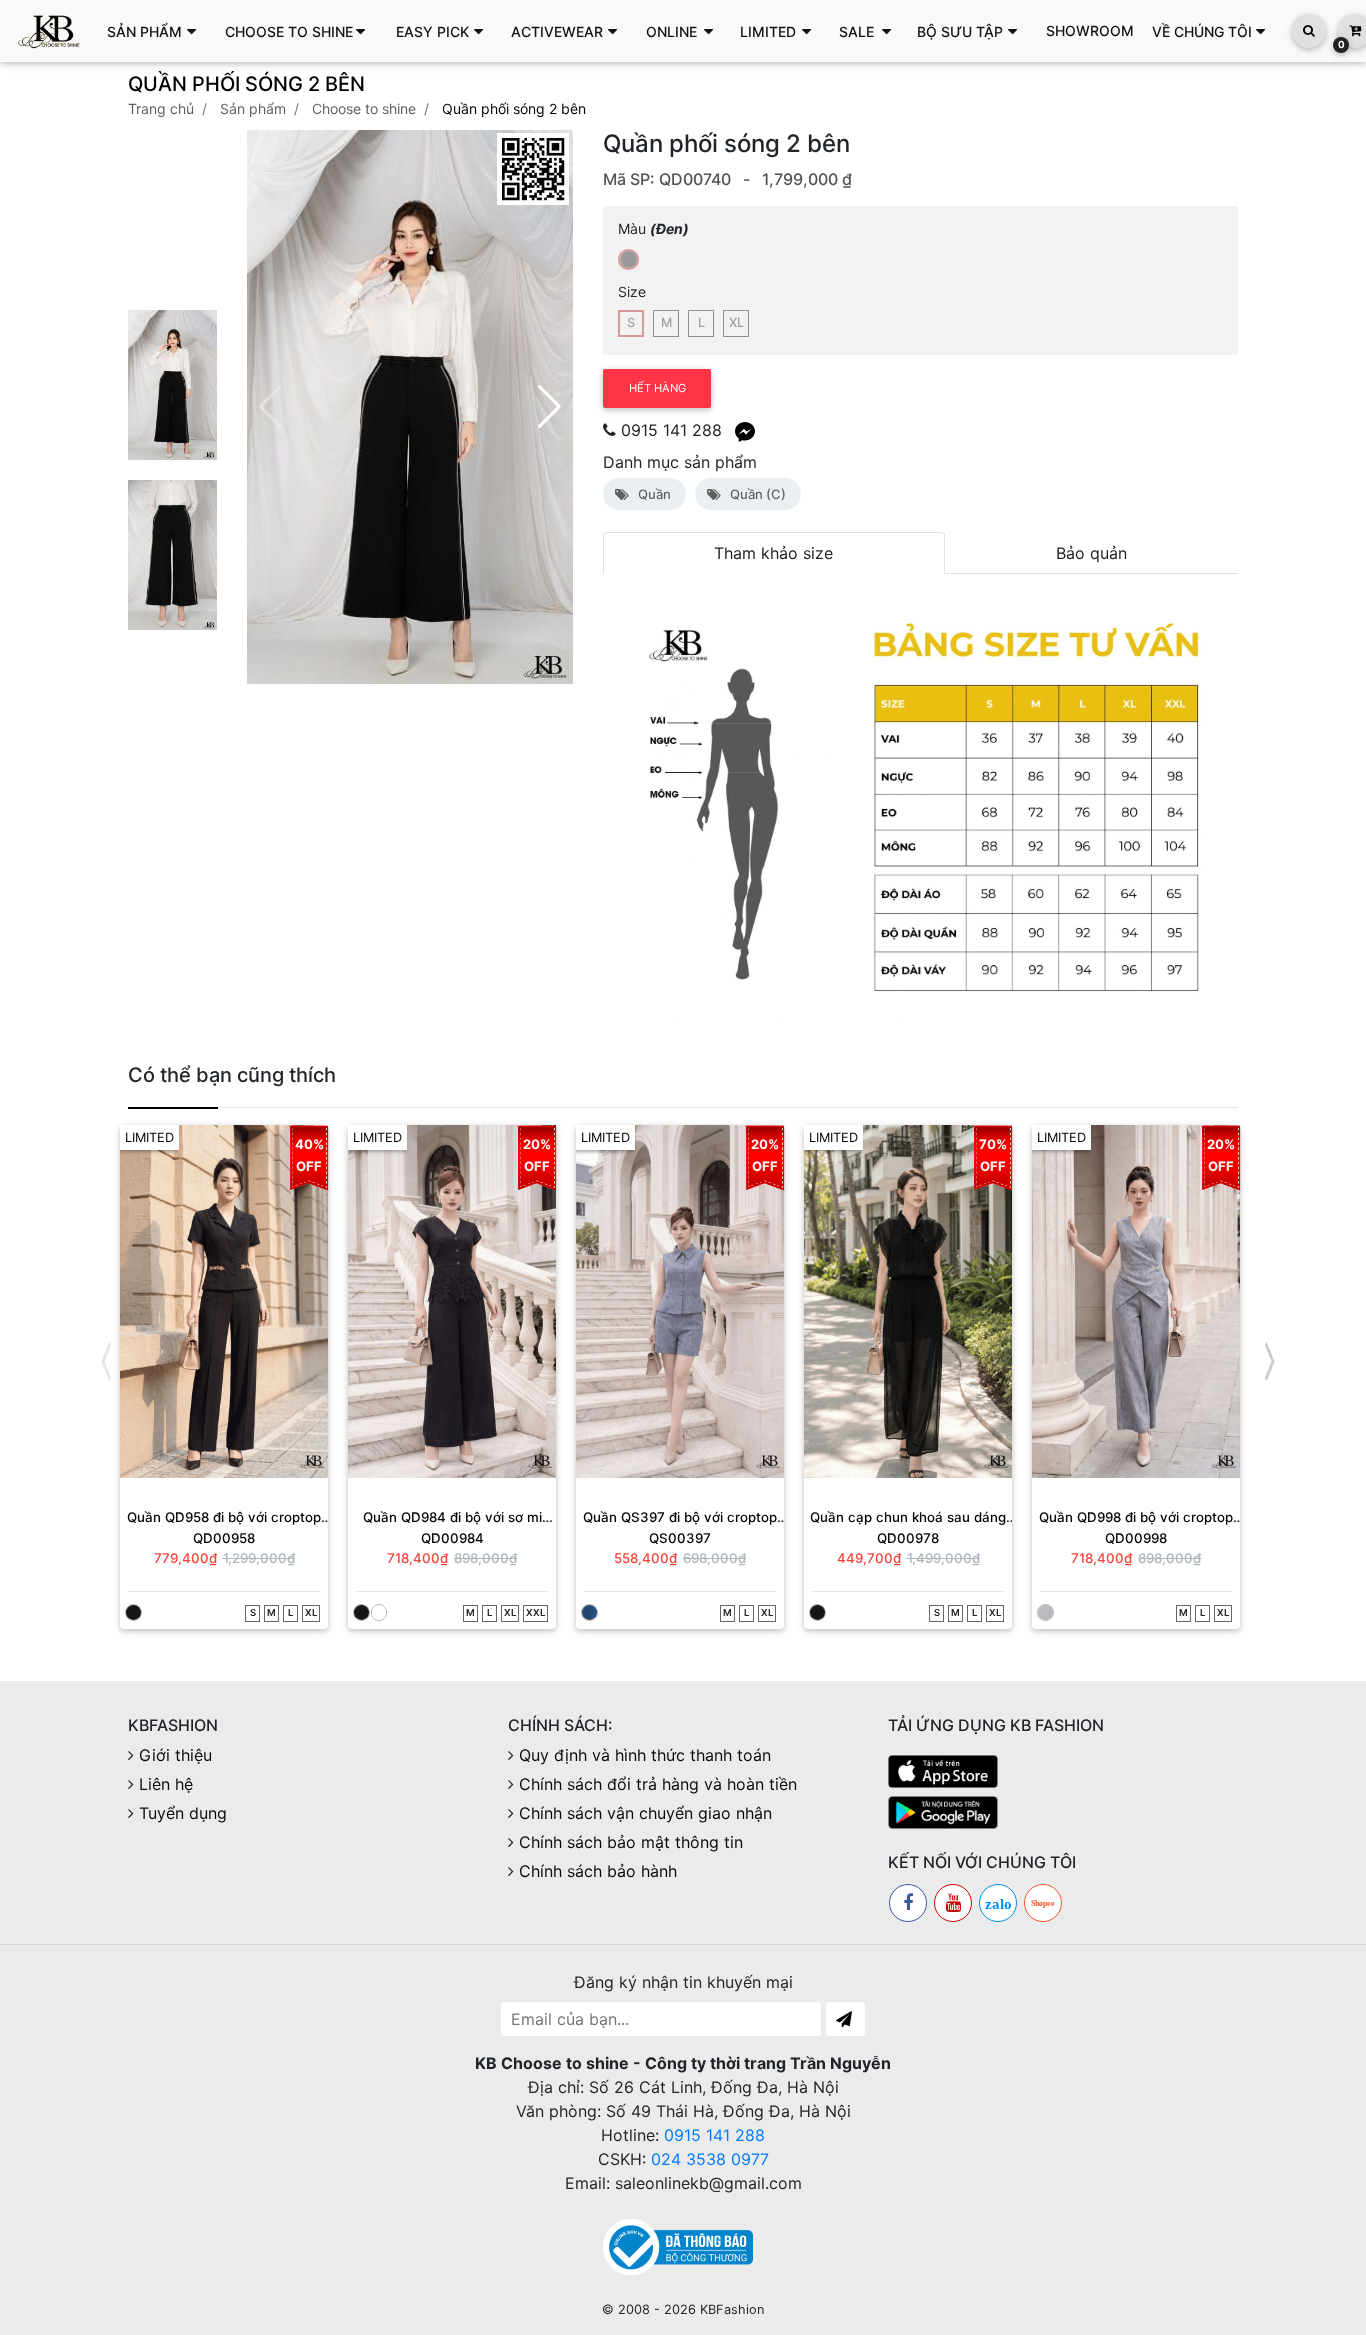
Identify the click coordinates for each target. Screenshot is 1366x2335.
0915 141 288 (714, 2136)
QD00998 (1136, 1538)
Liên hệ (166, 1785)
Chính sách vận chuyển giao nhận (645, 1814)
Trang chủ (161, 108)
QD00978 (908, 1538)
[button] (157, 31)
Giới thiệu (175, 1756)
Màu (653, 228)
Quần (651, 494)
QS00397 (680, 1538)
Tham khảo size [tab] (773, 553)
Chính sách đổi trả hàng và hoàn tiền (658, 1785)
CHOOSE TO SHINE (364, 108)
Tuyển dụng (183, 1814)
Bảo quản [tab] (1091, 553)
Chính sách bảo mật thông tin (631, 1843)
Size (632, 291)
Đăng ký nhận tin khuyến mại (683, 1983)
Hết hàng (657, 388)
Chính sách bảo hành (598, 1872)
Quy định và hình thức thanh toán (645, 1756)
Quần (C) (755, 494)
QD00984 (452, 1538)
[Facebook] (908, 1904)
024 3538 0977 (710, 2160)
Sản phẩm (253, 108)
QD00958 (224, 1538)
